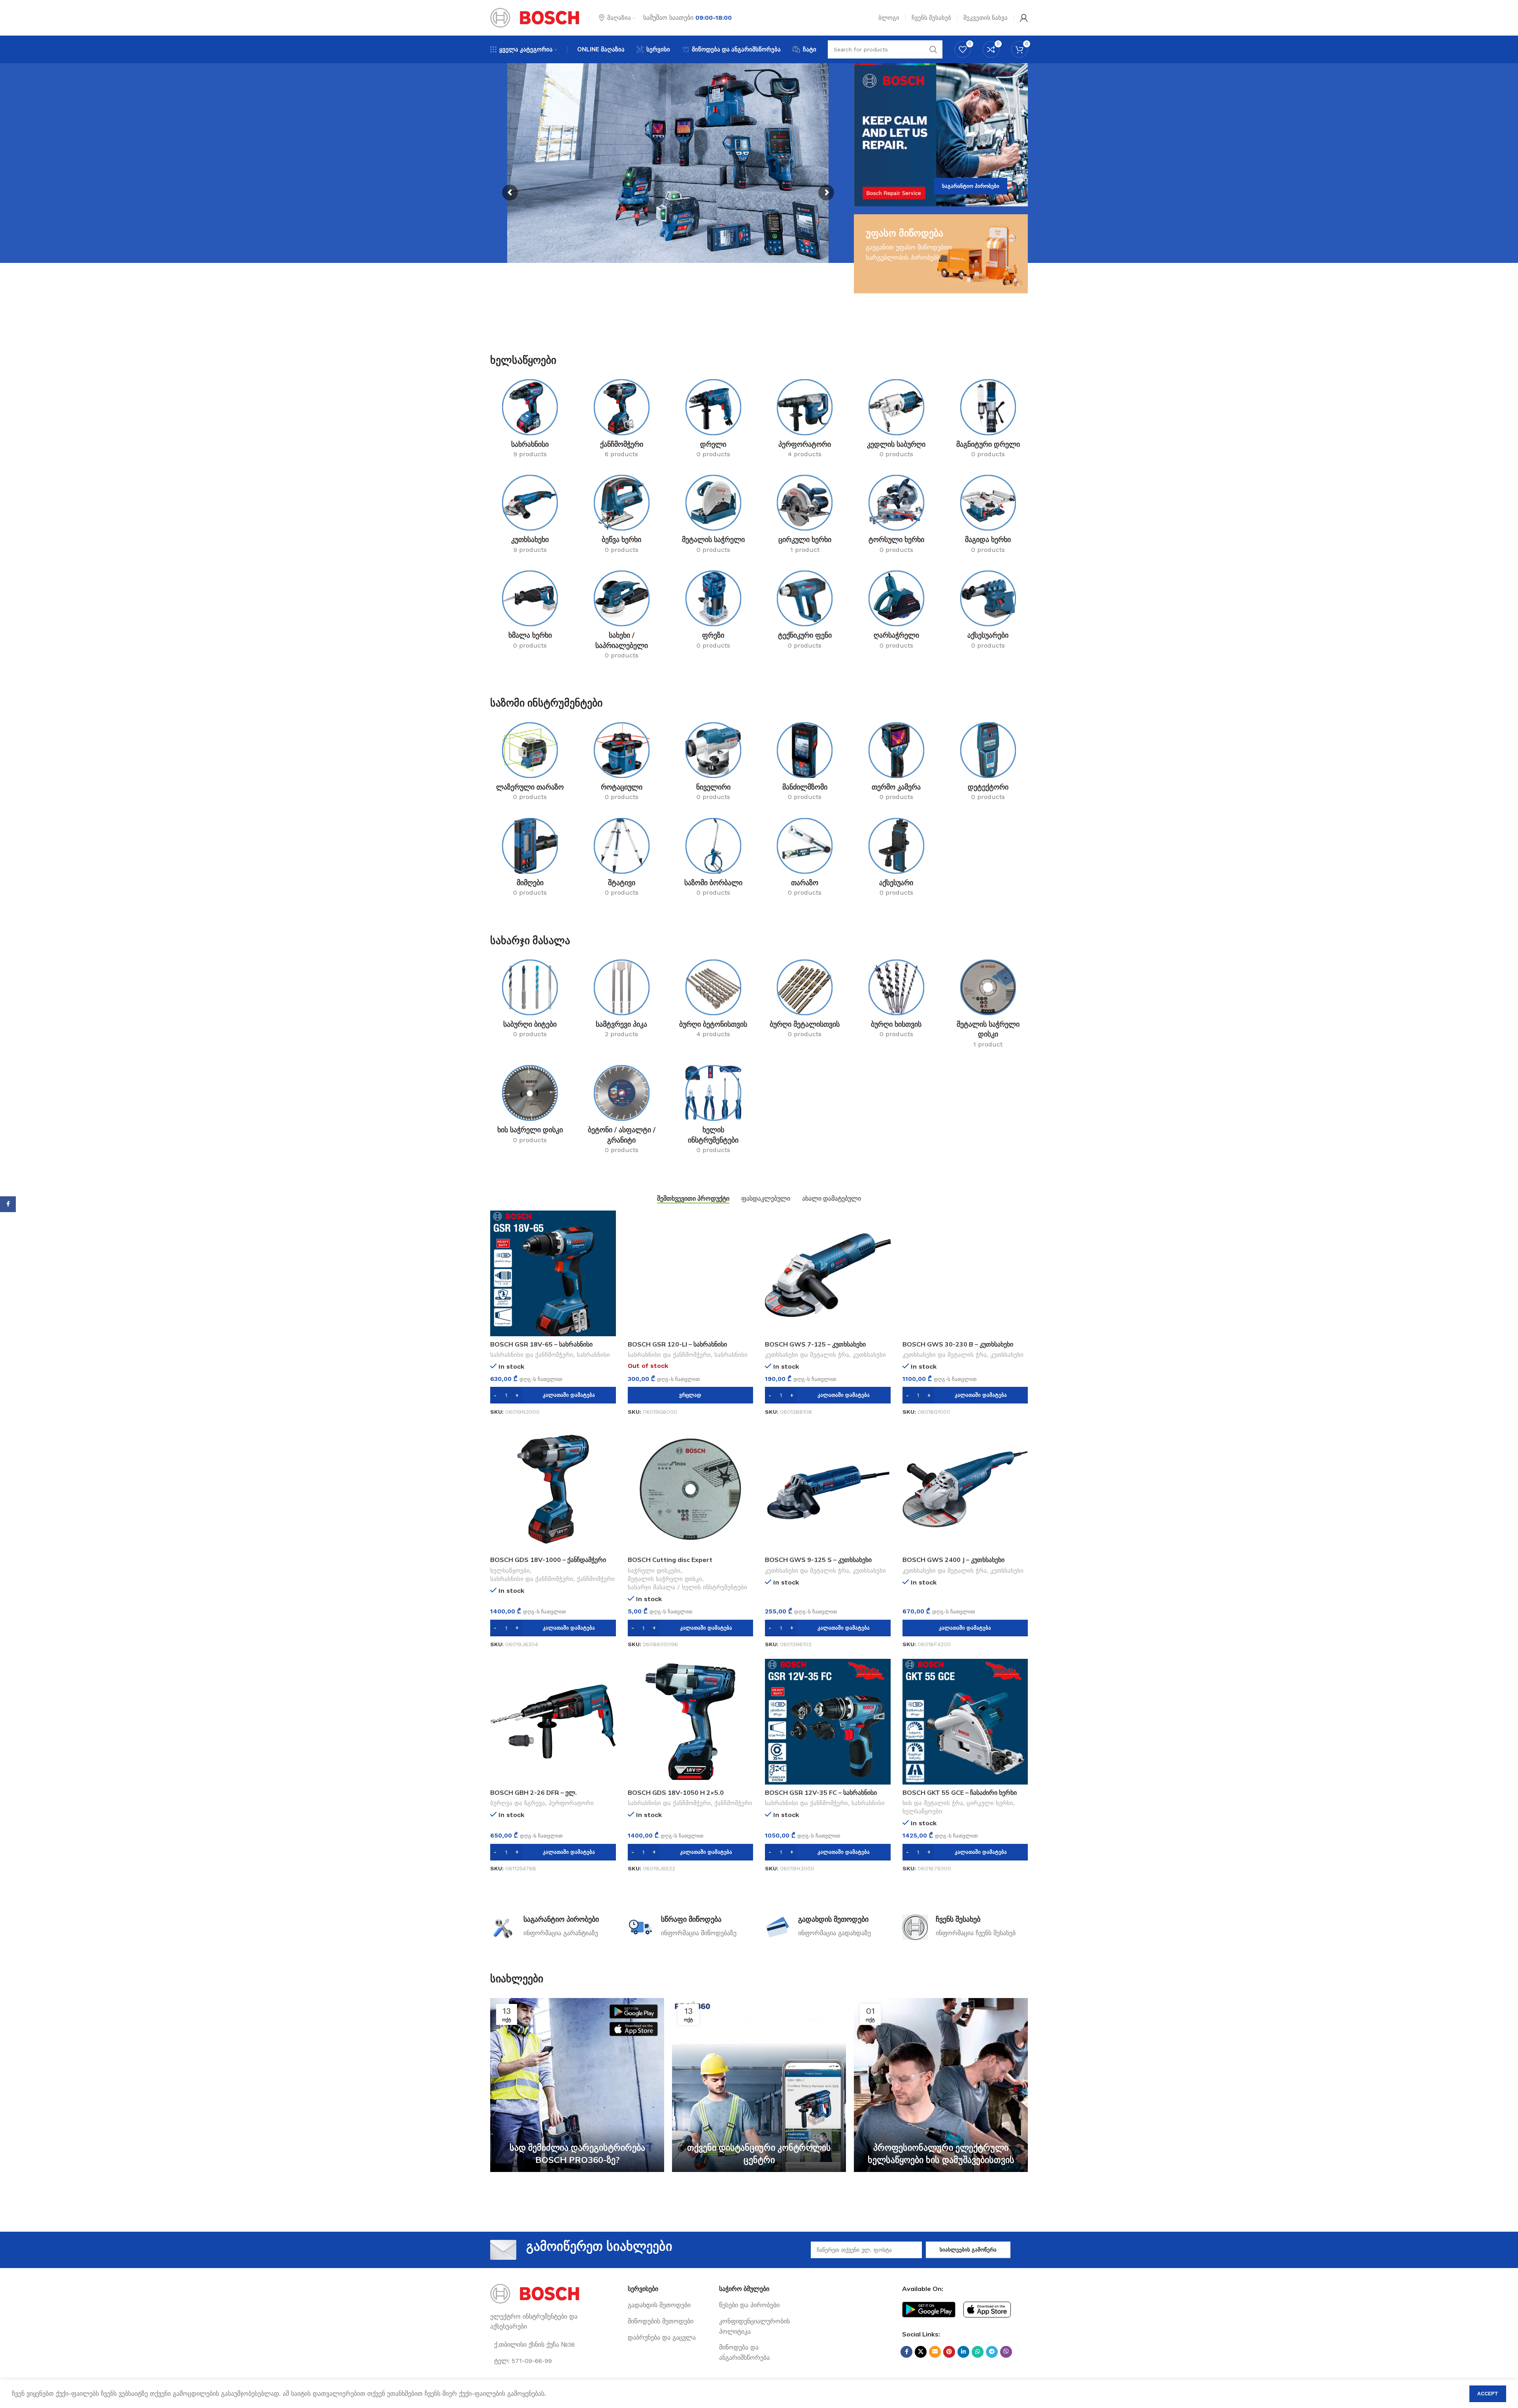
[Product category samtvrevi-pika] (622, 1001)
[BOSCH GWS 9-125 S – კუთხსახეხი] (828, 1489)
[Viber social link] (1006, 2352)
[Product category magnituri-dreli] (988, 421)
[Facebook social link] (906, 2352)
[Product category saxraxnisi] (530, 421)
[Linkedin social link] (963, 2352)
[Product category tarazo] (805, 860)
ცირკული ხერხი (990, 1803)
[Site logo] (535, 17)
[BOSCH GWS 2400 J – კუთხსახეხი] (965, 1489)
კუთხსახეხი (869, 1355)
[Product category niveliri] (713, 764)
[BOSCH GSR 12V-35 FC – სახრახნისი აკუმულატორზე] (828, 1722)
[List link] (668, 2305)
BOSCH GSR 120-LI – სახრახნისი (677, 1344)
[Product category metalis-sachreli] (713, 517)
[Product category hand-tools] (713, 1112)
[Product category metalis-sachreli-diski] (988, 1006)
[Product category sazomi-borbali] (713, 860)
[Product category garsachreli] (897, 612)
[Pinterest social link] (949, 2352)
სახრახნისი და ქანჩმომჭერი (532, 1355)
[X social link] (921, 2352)
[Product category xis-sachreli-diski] (530, 1107)
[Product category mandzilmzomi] (805, 764)
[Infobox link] (553, 1927)
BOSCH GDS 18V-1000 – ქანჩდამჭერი (548, 1560)
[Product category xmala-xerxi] (530, 612)
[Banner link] (941, 135)
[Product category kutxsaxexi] (530, 517)
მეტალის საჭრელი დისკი (665, 1579)
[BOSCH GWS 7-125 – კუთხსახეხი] (828, 1273)
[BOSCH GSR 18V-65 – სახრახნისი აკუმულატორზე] (553, 1273)
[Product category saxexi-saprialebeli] (622, 617)
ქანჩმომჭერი (596, 1579)
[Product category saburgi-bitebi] (530, 1001)
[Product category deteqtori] (988, 764)
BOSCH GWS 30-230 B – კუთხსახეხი (958, 1344)
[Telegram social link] (992, 2352)
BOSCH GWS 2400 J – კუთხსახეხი (953, 1560)
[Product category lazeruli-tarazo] (530, 764)
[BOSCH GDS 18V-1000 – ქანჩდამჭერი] (553, 1489)
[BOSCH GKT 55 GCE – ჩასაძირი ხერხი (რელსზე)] (965, 1722)
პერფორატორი (571, 1803)
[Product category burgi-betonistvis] (713, 1001)
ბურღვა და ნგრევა (518, 1803)
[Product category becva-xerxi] (622, 517)
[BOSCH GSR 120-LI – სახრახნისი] (691, 1273)
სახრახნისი (593, 1355)
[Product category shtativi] (622, 860)
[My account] (1024, 18)
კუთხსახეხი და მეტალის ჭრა (807, 1355)
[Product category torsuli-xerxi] (897, 517)
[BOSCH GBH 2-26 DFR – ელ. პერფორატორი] (553, 1722)
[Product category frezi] (713, 612)
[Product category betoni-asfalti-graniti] (622, 1112)
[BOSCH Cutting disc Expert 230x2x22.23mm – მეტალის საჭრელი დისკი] (691, 1489)
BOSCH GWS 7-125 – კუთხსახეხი (815, 1344)
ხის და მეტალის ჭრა (933, 1803)
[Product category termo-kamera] (897, 764)
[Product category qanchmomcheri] (622, 421)
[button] (553, 1395)
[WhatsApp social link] (978, 2352)
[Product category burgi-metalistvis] (805, 1001)
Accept (1488, 2394)
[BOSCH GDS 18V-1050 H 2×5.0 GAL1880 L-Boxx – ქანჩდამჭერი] (691, 1722)
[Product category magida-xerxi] (988, 517)
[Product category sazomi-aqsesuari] (897, 860)
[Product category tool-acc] (988, 612)
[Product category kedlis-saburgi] (897, 421)
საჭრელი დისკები (654, 1571)
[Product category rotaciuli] (622, 764)
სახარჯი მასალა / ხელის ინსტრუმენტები (687, 1587)
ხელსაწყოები (510, 1571)
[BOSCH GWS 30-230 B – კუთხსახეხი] (965, 1273)
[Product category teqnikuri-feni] (805, 612)
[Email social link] (935, 2352)
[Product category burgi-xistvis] (897, 1001)
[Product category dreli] (713, 421)
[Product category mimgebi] (530, 860)
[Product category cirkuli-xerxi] (805, 517)
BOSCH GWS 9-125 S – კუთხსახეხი (818, 1560)
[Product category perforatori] (805, 421)
